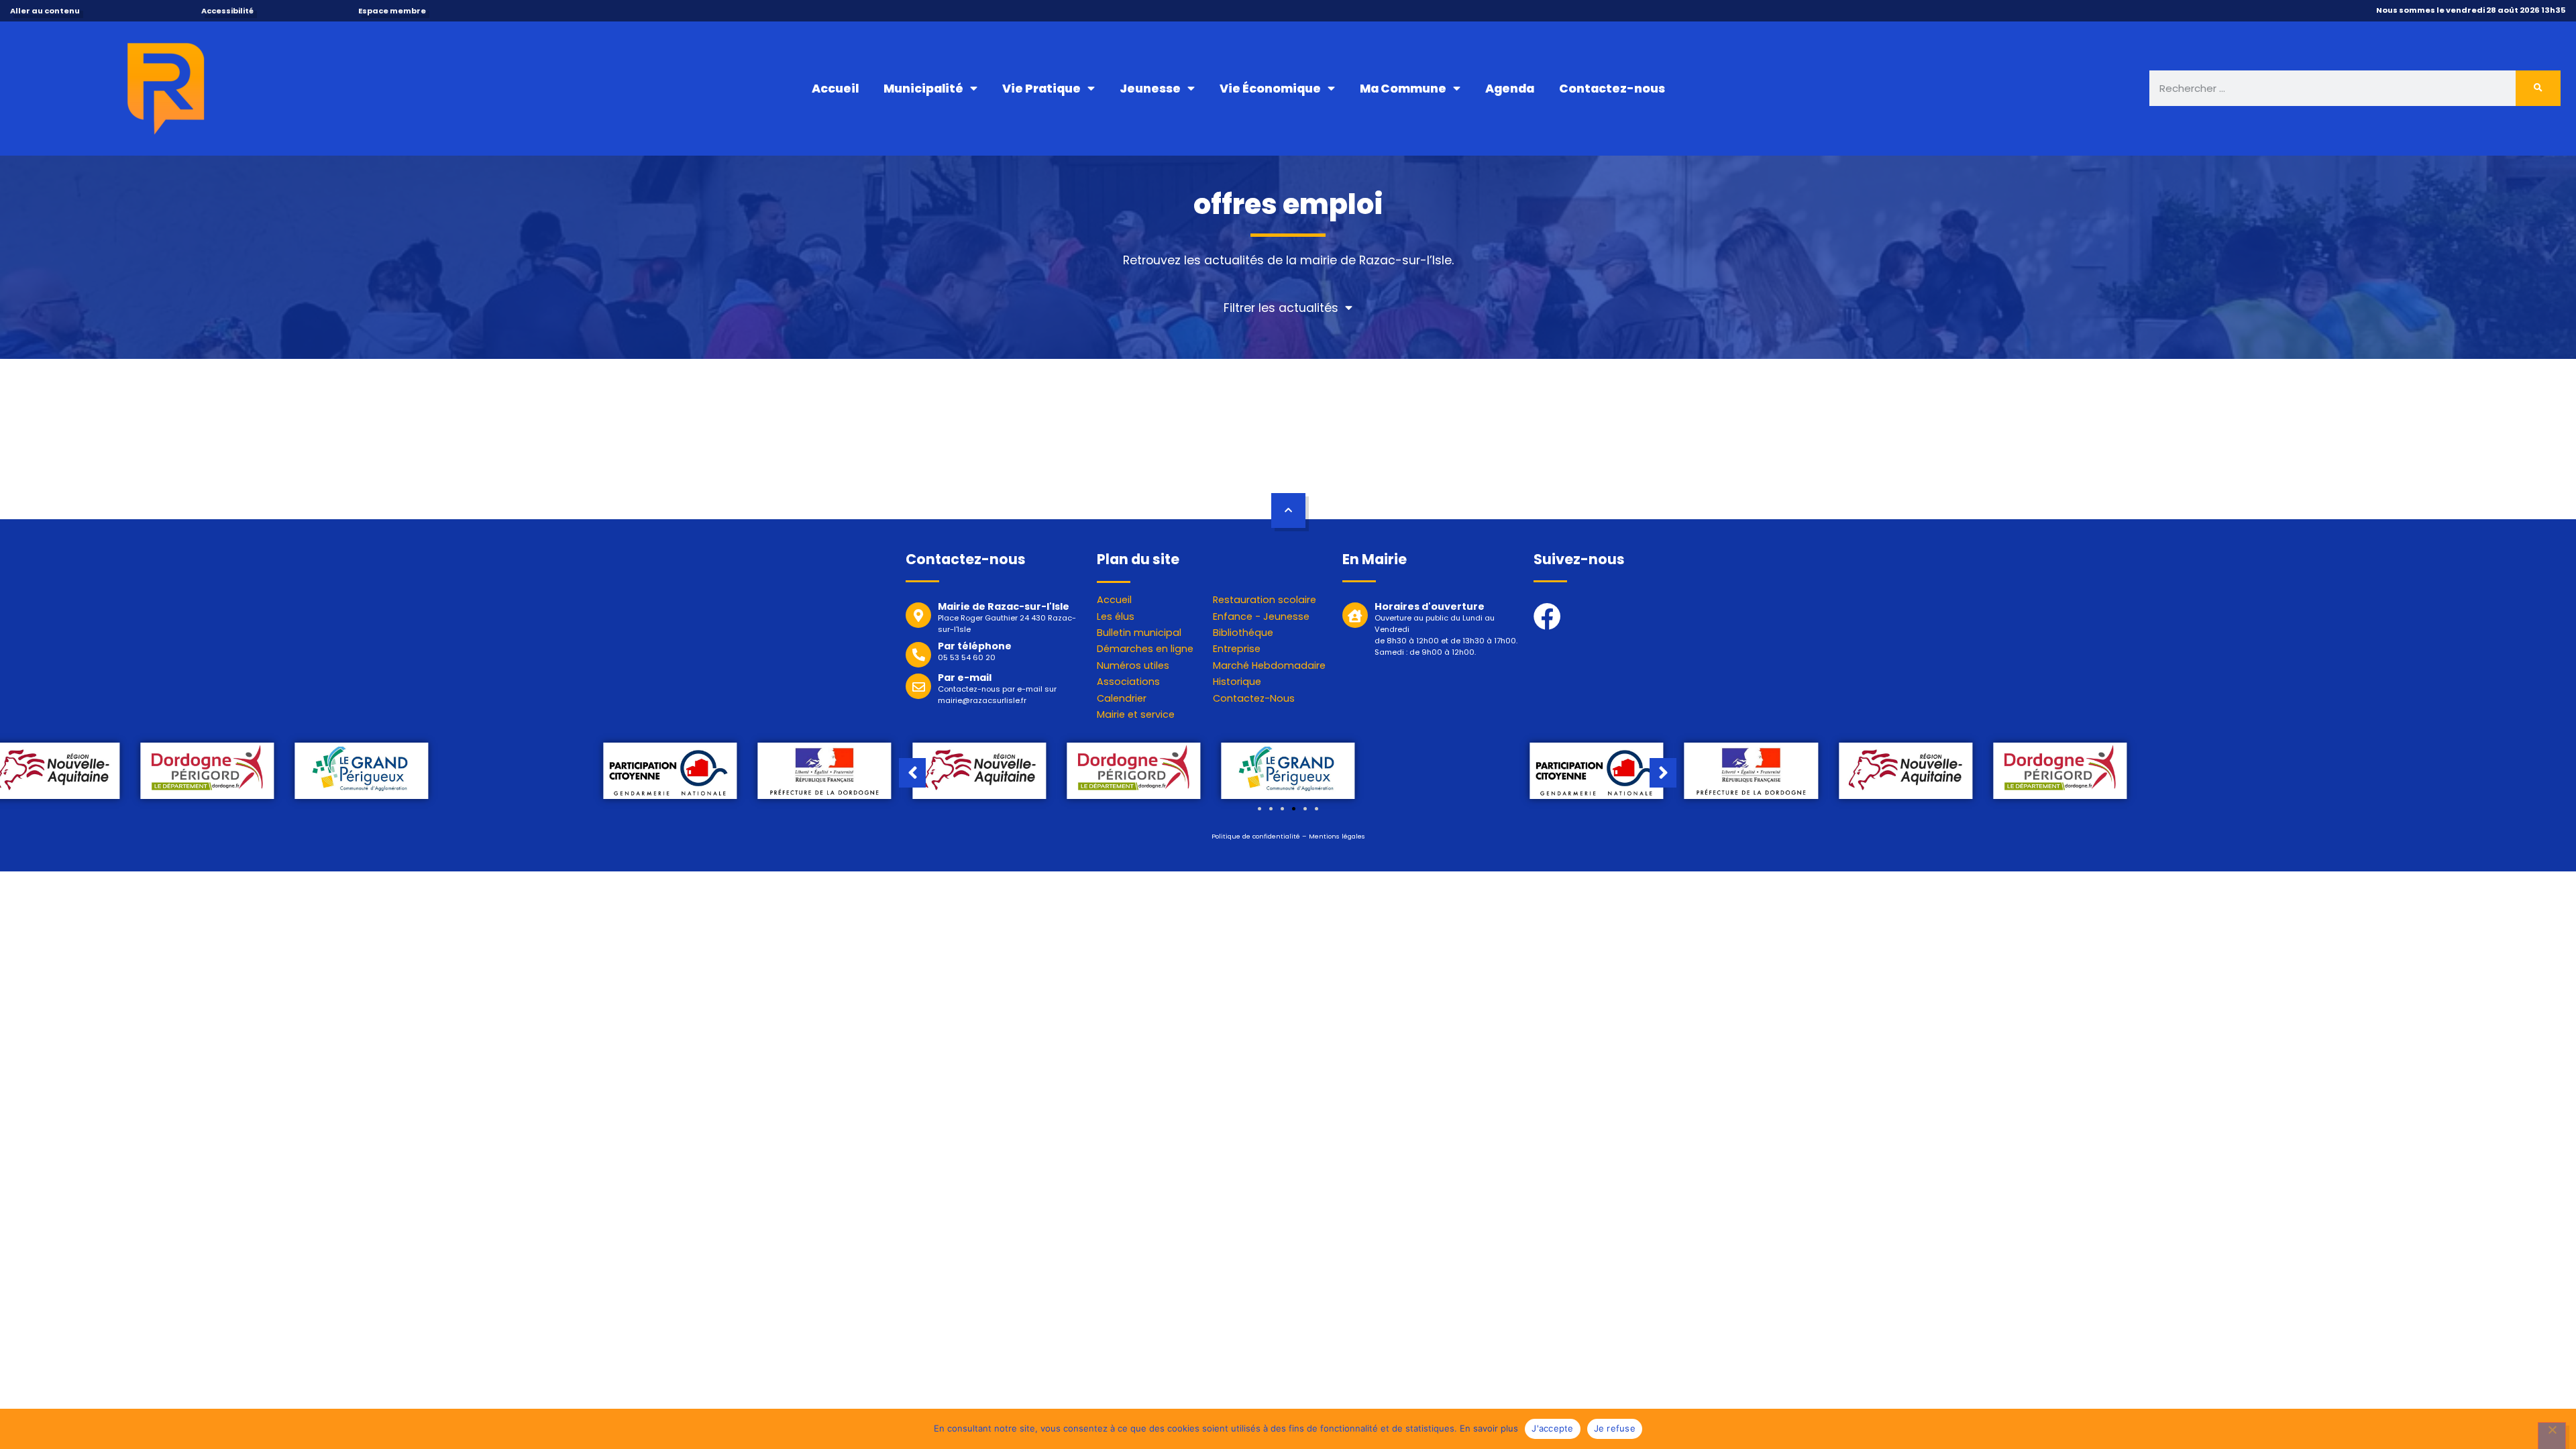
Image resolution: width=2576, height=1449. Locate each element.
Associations (1128, 682)
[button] (1259, 809)
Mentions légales (1337, 836)
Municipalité (923, 89)
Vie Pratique (1041, 89)
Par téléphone (975, 646)
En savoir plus (1489, 1428)
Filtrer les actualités (1281, 308)
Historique (1237, 682)
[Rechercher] (2538, 88)
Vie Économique (1270, 89)
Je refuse (1615, 1428)
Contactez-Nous (1254, 698)
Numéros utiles (1133, 665)
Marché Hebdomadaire (1269, 665)
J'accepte (1552, 1428)
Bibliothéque (1243, 633)
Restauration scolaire (1265, 600)
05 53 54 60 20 (967, 657)
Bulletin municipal (1139, 633)
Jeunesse (1150, 89)
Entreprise (1237, 649)
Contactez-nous (1612, 89)
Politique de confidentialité (1256, 836)
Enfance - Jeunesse (1261, 616)
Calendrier (1122, 698)
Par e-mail (965, 678)
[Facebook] (1547, 616)
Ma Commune (1403, 89)
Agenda (1510, 89)
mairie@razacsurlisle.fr (982, 700)
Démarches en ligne (1145, 649)
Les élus (1116, 616)
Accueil (835, 89)
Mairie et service (1136, 714)
